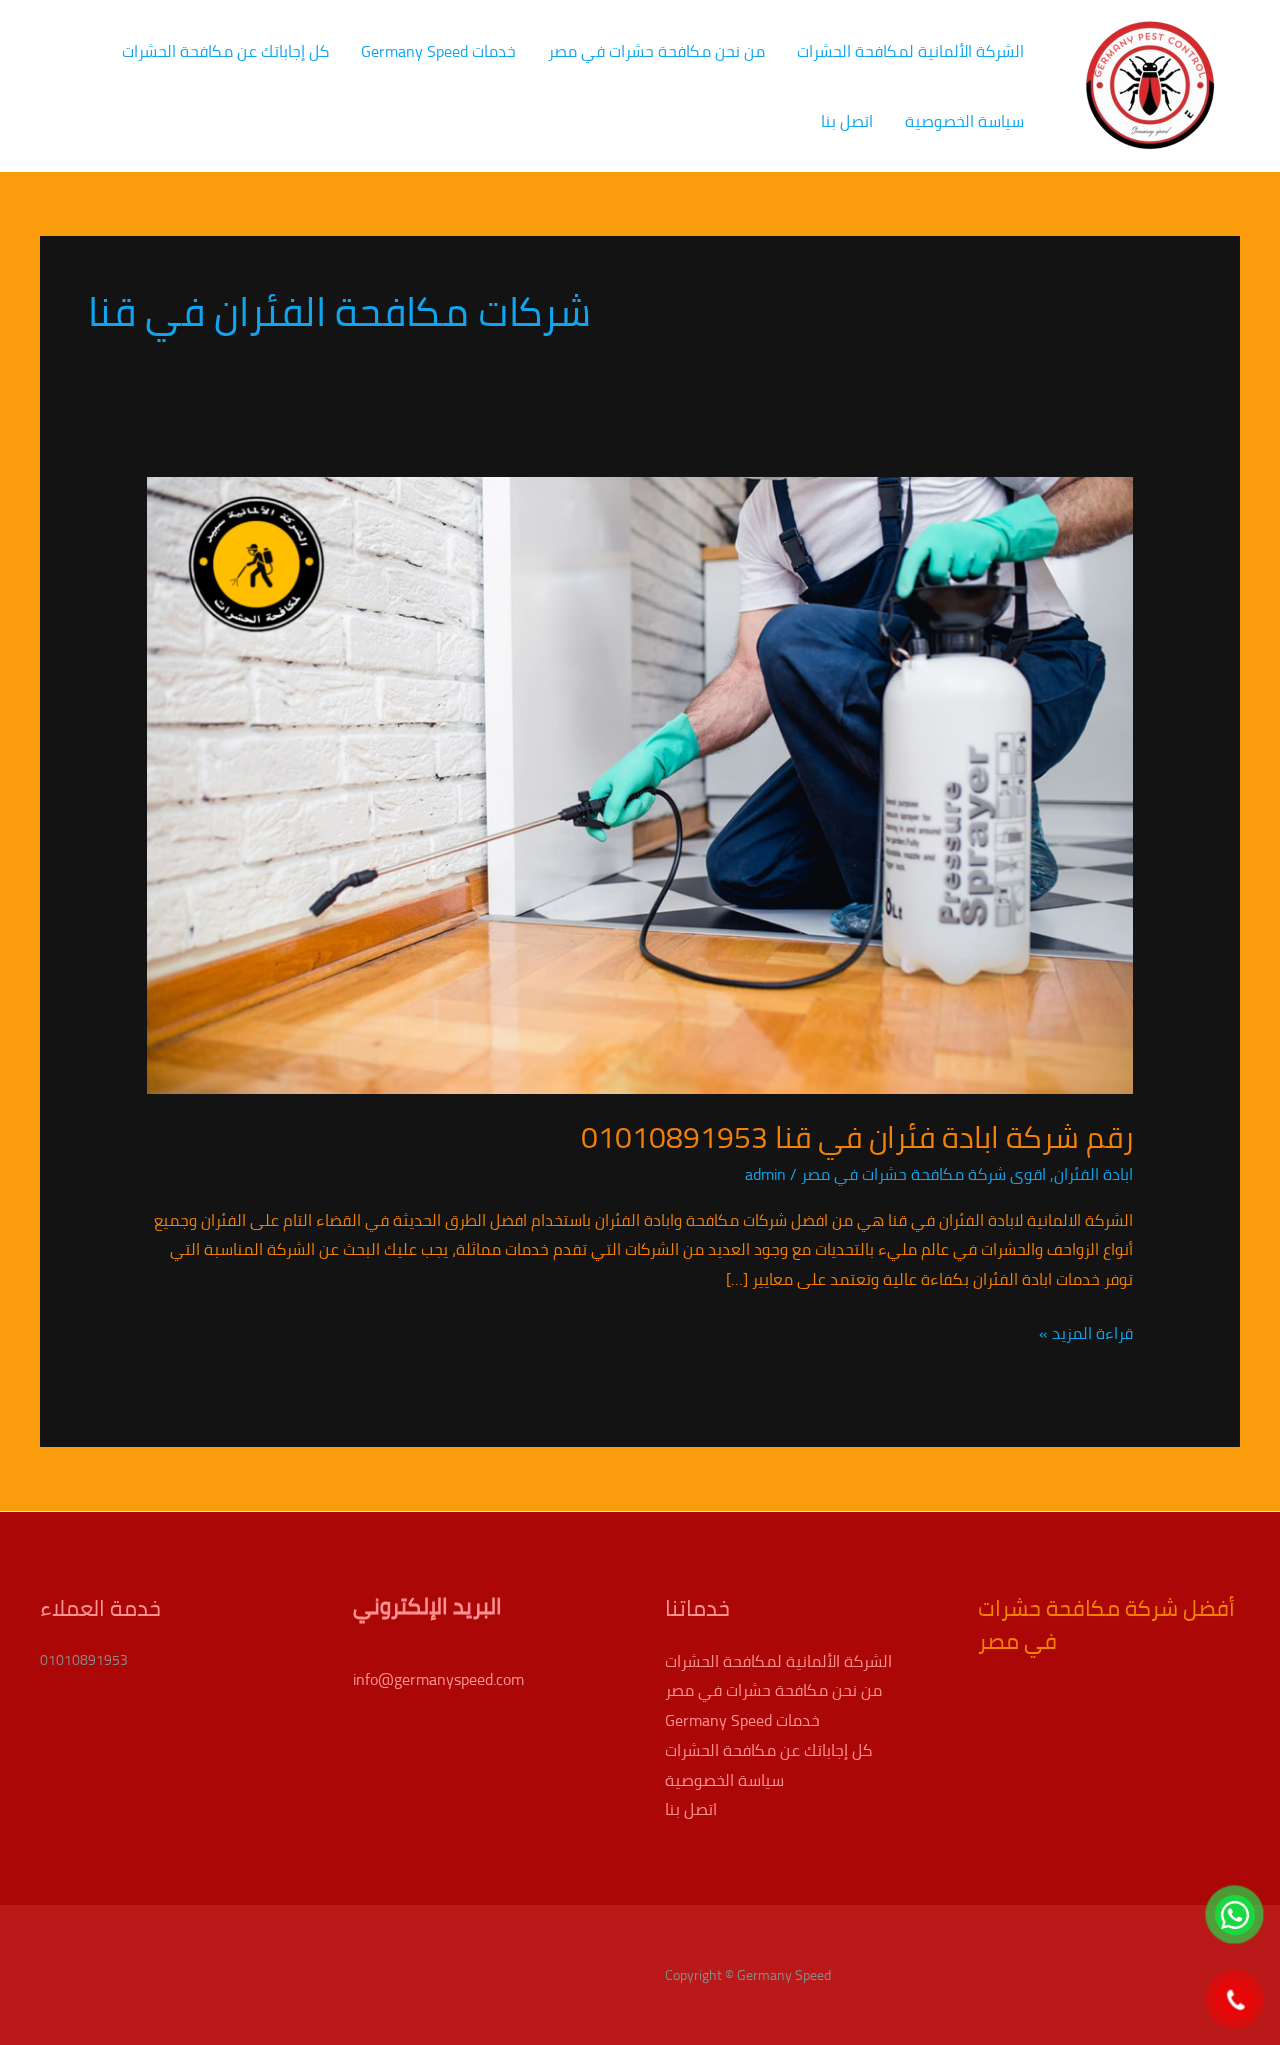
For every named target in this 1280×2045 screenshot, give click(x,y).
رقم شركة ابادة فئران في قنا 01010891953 (857, 1137)
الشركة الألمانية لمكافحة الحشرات (910, 51)
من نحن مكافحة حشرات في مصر (656, 51)
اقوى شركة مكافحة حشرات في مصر (923, 1174)
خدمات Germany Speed (438, 51)
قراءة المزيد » (1086, 1333)
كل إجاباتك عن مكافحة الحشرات (225, 51)
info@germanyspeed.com (438, 1679)
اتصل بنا (847, 121)
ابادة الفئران (1093, 1174)
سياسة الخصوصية (964, 121)
